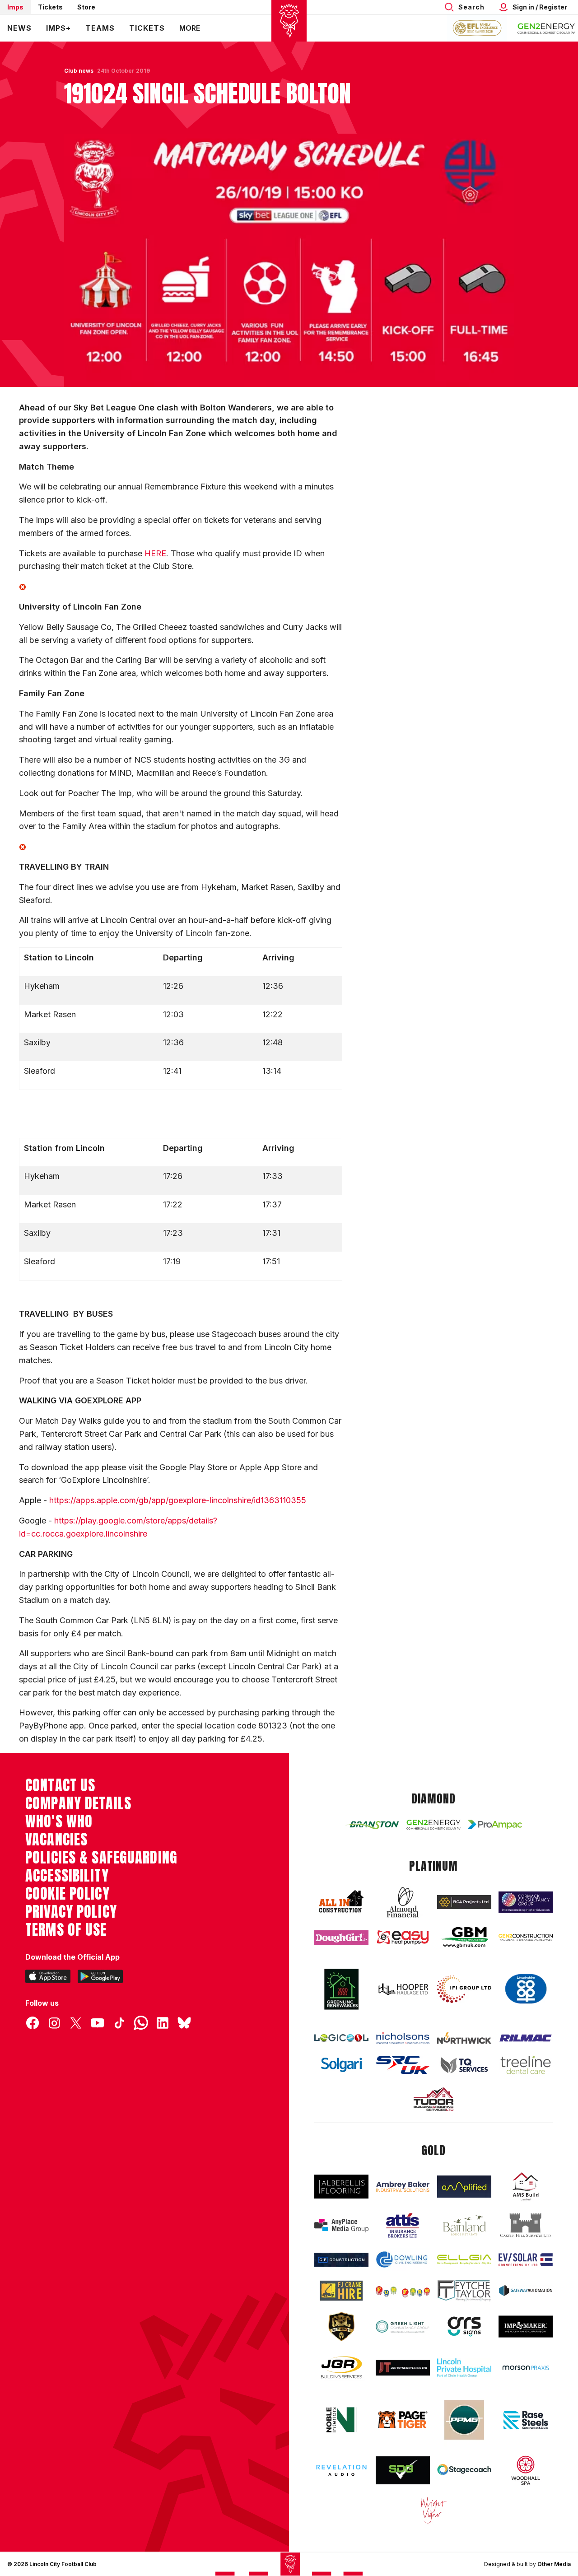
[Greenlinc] (341, 1989)
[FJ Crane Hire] (341, 2290)
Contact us (60, 1785)
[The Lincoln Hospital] (464, 2368)
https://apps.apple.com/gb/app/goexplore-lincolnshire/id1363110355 (178, 1500)
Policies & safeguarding (101, 1858)
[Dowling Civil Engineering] (403, 2260)
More (190, 28)
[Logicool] (341, 2038)
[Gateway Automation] (526, 2290)
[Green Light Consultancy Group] (403, 2327)
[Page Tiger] (403, 2420)
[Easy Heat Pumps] (403, 1937)
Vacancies (56, 1840)
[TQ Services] (464, 2065)
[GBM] (464, 1938)
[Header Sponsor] (546, 28)
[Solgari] (341, 2065)
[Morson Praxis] (526, 2368)
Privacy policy (71, 1912)
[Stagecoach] (464, 2470)
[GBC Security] (341, 2327)
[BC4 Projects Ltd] (464, 1902)
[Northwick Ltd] (464, 2038)
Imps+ (58, 28)
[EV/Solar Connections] (526, 2260)
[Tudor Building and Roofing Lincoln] (433, 2099)
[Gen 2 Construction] (526, 1938)
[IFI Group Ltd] (464, 1989)
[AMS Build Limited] (526, 2187)
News (19, 28)
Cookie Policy (68, 1894)
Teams (100, 28)
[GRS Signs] (464, 2326)
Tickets (50, 7)
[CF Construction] (341, 2260)
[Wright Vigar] (433, 2510)
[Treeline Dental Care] (526, 2065)
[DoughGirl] (341, 1938)
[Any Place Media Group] (341, 2226)
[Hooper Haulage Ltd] (403, 1989)
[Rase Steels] (526, 2420)
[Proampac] (495, 1824)
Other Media (554, 2564)
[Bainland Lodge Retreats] (464, 2225)
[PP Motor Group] (464, 2420)
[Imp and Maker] (526, 2327)
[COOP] (526, 1989)
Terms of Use (66, 1930)
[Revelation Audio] (341, 2470)
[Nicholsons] (403, 2038)
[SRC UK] (403, 2065)
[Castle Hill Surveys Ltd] (526, 2226)
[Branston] (372, 1825)
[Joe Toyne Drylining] (403, 2368)
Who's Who (59, 1821)
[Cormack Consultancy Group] (526, 1902)
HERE (155, 553)
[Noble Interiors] (341, 2420)
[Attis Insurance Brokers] (403, 2226)
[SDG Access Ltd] (403, 2470)
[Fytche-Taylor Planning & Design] (464, 2291)
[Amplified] (464, 2187)
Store (86, 7)
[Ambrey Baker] (403, 2187)
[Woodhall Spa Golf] (526, 2470)
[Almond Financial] (403, 1902)
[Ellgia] (464, 2259)
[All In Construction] (341, 1902)
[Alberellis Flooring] (341, 2187)
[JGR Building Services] (341, 2368)
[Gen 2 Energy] (433, 1825)
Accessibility (67, 1876)
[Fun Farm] (403, 2291)
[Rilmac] (526, 2038)
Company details (78, 1803)
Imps (15, 7)
